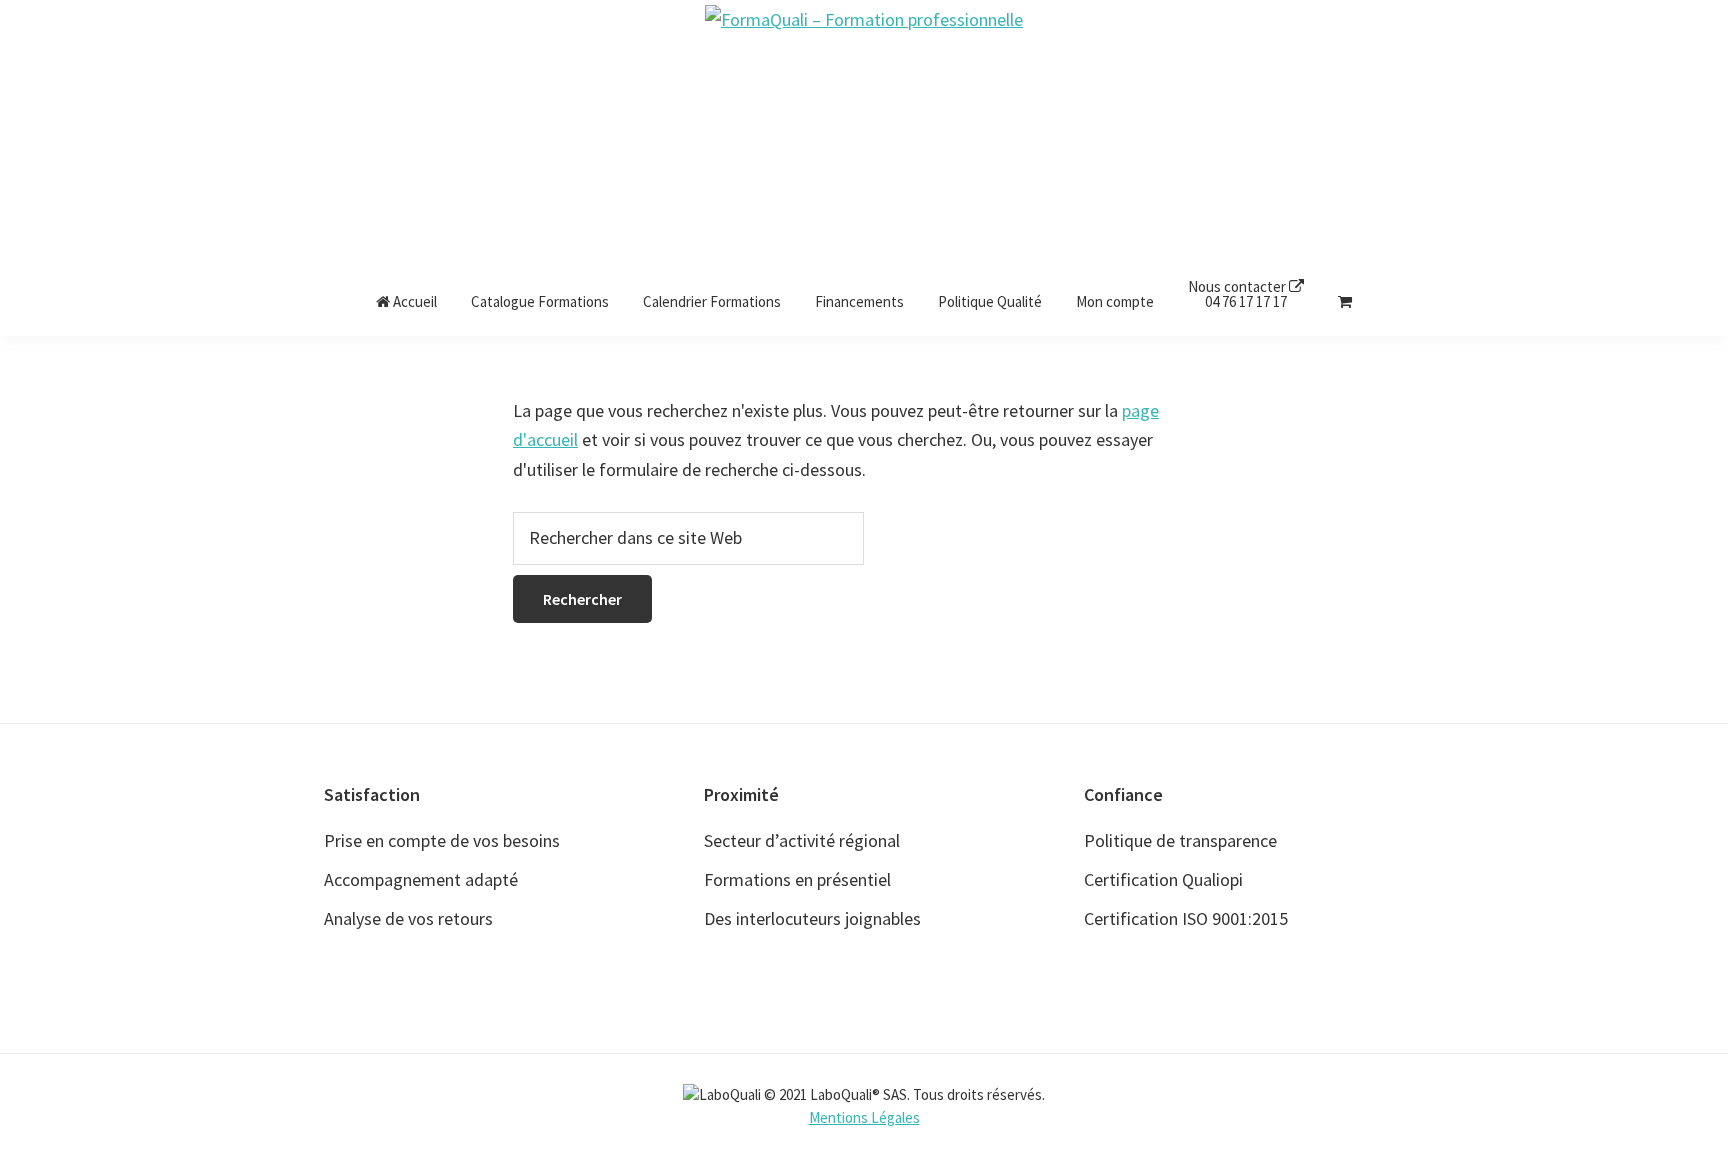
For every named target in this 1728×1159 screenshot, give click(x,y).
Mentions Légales (864, 1117)
